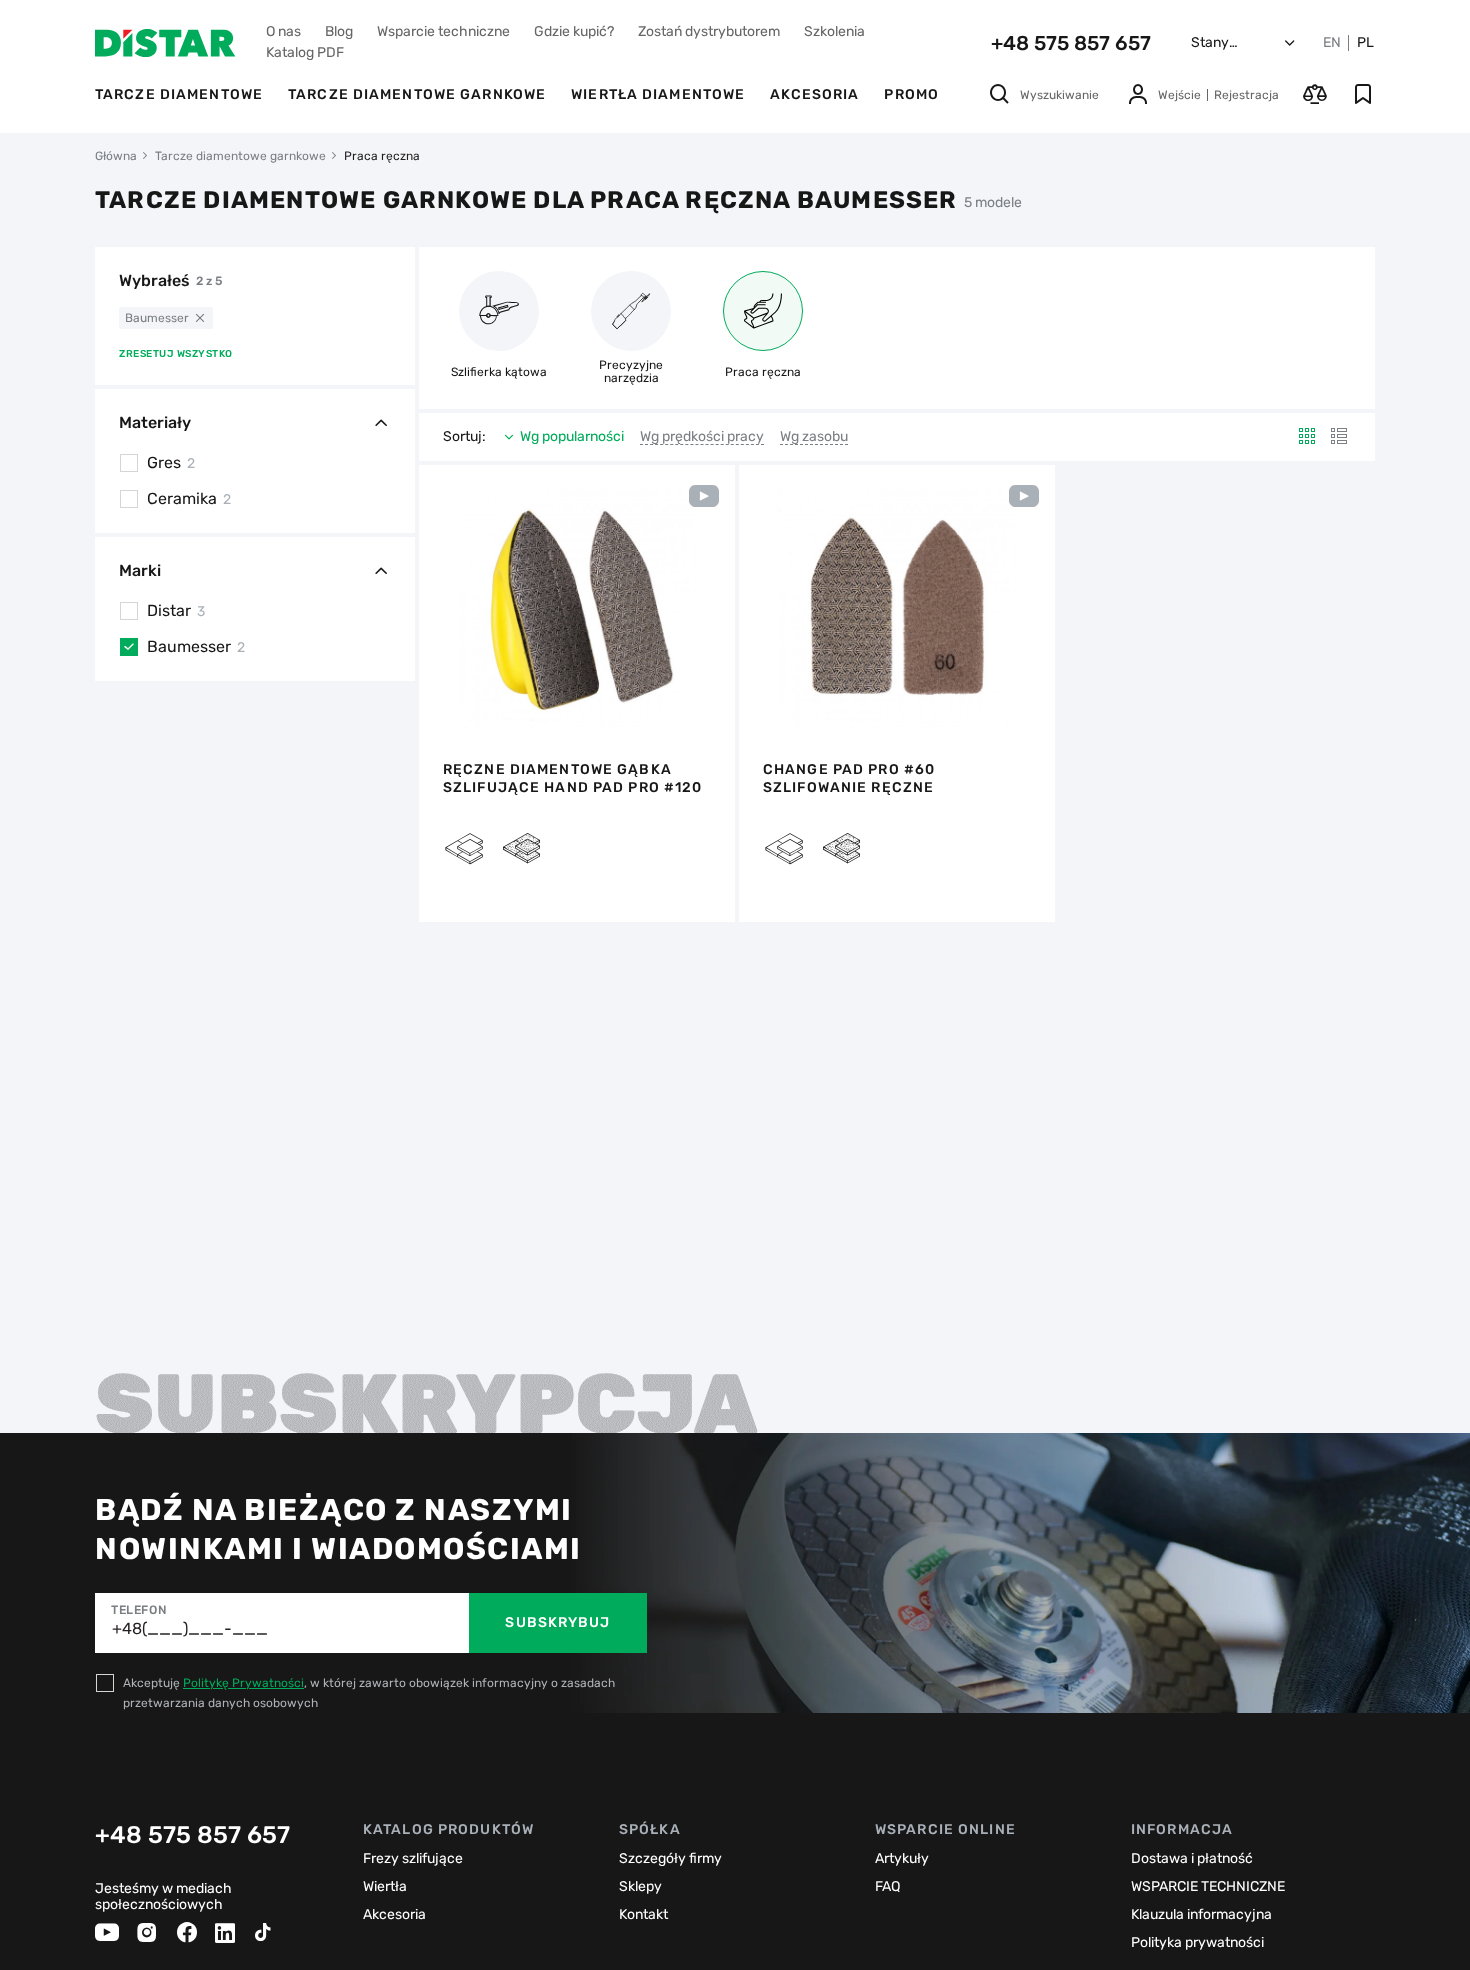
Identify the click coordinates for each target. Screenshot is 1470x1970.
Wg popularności (572, 436)
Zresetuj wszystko (176, 354)
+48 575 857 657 (1071, 43)
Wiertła (385, 1886)
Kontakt (643, 1914)
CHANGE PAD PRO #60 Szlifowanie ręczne (849, 778)
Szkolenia (834, 31)
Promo (911, 94)
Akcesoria (814, 94)
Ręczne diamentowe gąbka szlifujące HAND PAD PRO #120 (572, 778)
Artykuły (902, 1858)
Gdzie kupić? (574, 31)
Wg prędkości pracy (702, 437)
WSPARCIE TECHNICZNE (1208, 1886)
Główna (116, 156)
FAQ (887, 1886)
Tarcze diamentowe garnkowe (417, 94)
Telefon (138, 1610)
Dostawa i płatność (1192, 1858)
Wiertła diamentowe (658, 94)
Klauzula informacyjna (1201, 1914)
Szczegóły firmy (670, 1858)
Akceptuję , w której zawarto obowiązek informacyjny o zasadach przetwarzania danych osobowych (369, 1693)
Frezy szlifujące (413, 1858)
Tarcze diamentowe (179, 94)
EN (1332, 43)
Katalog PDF (305, 52)
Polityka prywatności (1197, 1942)
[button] (445, 609)
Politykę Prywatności (243, 1683)
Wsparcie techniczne (443, 31)
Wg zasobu (814, 437)
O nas (283, 31)
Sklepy (640, 1886)
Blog (339, 31)
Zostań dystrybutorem (709, 31)
